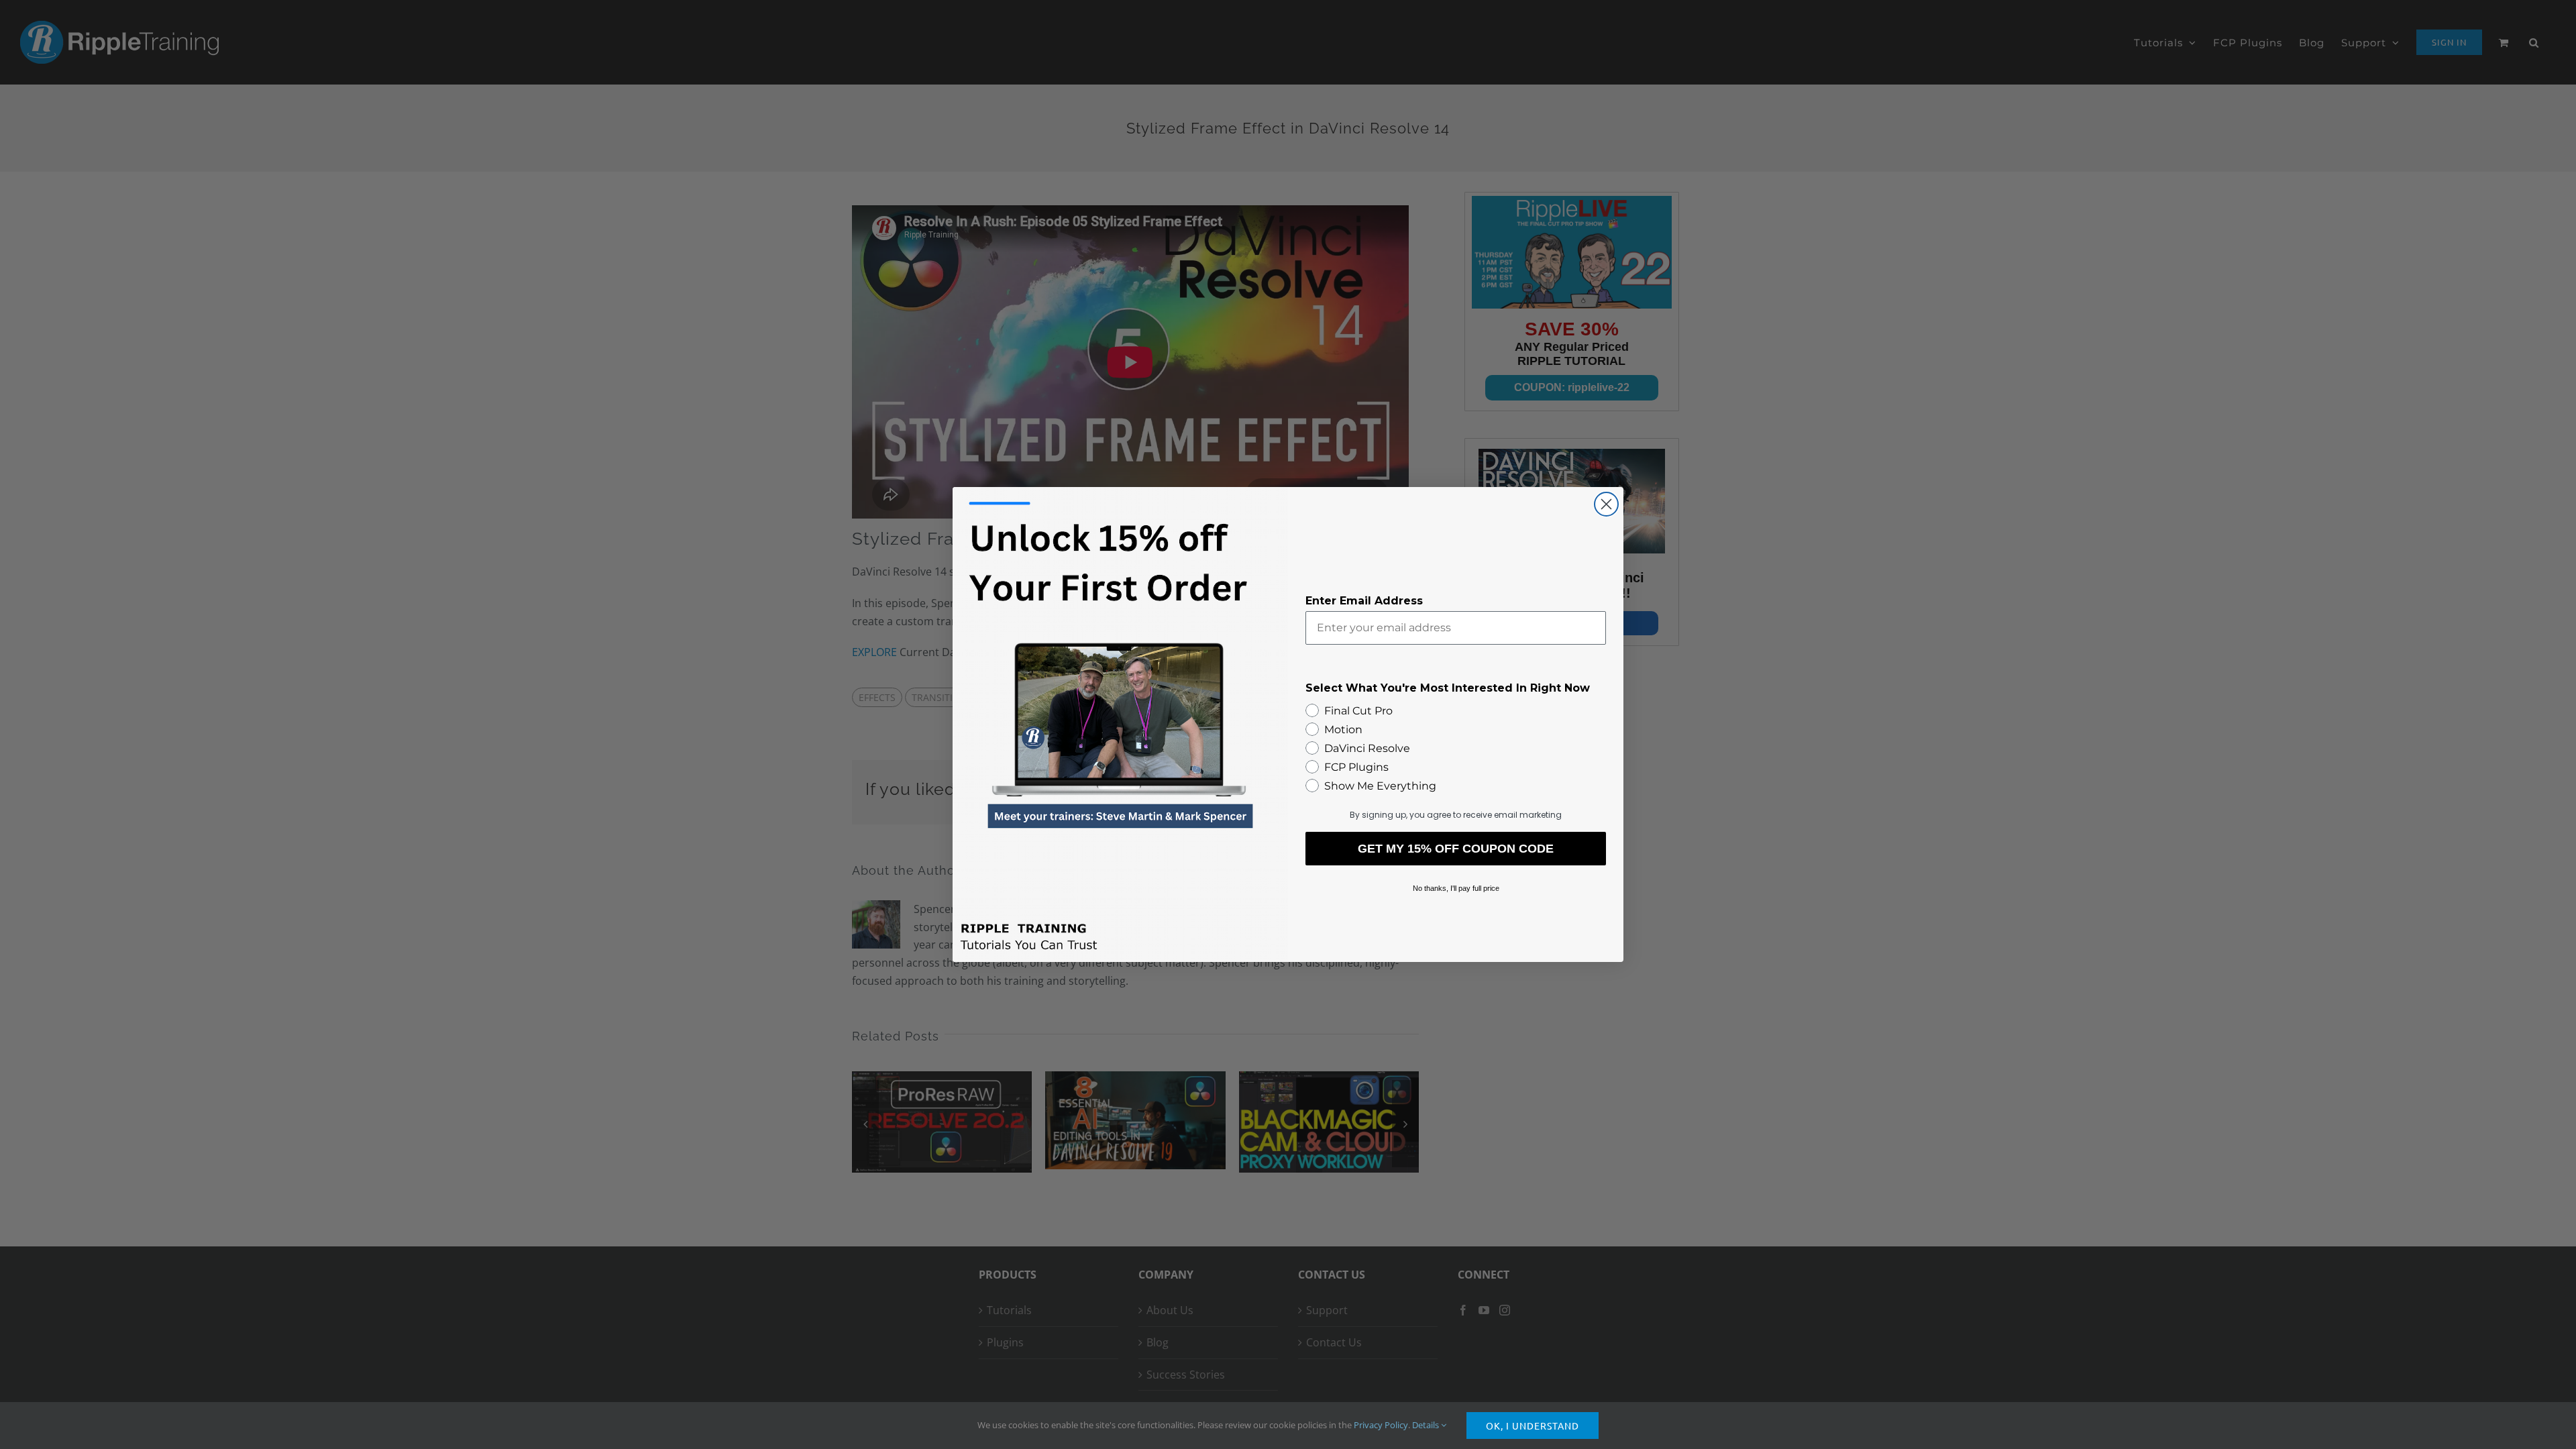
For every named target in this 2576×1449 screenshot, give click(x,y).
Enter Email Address (1364, 601)
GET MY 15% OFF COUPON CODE (1456, 849)
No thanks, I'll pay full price (1456, 888)
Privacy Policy (1381, 1425)
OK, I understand (1533, 1426)
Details (1427, 1425)
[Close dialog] (1606, 504)
